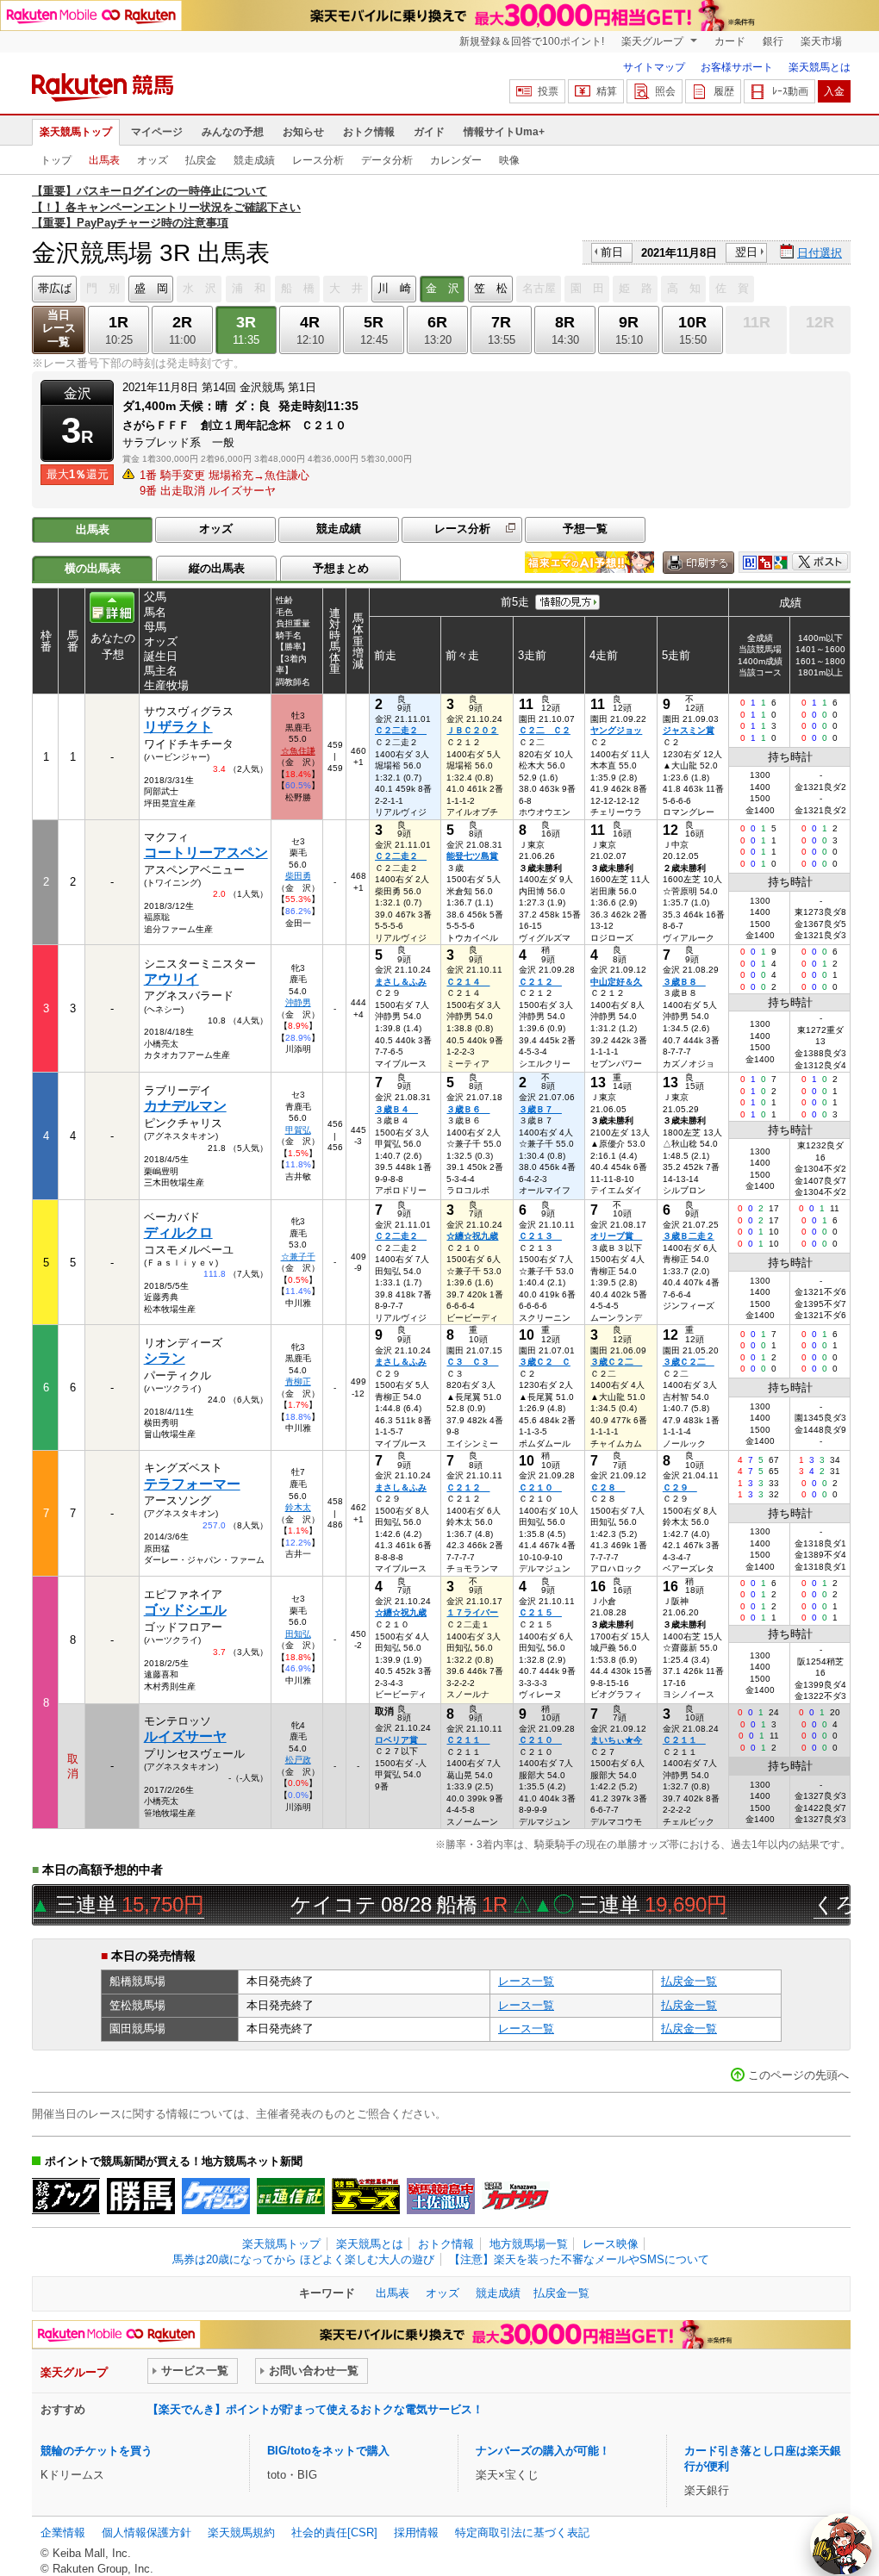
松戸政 (298, 1760)
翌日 (746, 252)
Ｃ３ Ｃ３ (472, 1362)
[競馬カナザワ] (516, 2196)
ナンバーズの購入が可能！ (543, 2451)
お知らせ (303, 132)
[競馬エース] (366, 2196)
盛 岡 (151, 288)
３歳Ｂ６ (468, 1109)
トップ (56, 160)
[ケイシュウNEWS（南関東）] (216, 2196)
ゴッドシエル (185, 1610)
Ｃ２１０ (540, 1487)
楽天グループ (654, 41)
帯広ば (55, 288)
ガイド (429, 132)
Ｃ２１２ (540, 982)
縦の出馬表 (217, 568)
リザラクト (178, 727)
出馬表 (104, 160)
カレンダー (456, 160)
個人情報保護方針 (146, 2532)
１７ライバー (472, 1612)
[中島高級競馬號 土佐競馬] (441, 2196)
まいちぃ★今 (616, 1740)
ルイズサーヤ (185, 1736)
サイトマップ (654, 67)
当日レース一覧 (59, 329)
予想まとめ (341, 568)
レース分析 (318, 160)
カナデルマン (185, 1106)
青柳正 (298, 1381)
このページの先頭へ (798, 2075)
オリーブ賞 (616, 1236)
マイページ (157, 132)
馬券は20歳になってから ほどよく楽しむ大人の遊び (303, 2259)
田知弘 (298, 1634)
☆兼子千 (298, 1257)
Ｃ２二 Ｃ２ (545, 730)
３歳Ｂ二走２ (689, 1236)
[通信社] (291, 2196)
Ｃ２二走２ (401, 730)
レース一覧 (526, 1981)
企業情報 (63, 2532)
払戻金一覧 (689, 1981)
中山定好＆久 (616, 982)
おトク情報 (369, 132)
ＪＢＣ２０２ (472, 730)
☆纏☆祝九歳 (472, 1236)
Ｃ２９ (680, 1487)
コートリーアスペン (206, 852)
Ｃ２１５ (540, 1612)
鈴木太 (298, 1507)
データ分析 (387, 160)
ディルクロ (178, 1232)
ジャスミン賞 (689, 730)
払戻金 (201, 160)
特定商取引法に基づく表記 (522, 2532)
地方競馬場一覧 (529, 2244)
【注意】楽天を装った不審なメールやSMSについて (579, 2259)
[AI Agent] (841, 2544)
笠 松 (491, 288)
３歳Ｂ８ (684, 982)
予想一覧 (585, 529)
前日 (612, 252)
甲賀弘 (298, 1130)
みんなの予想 (233, 132)
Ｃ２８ (608, 1487)
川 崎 (394, 288)
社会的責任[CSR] (334, 2532)
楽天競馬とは (820, 67)
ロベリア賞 (401, 1740)
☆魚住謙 (298, 751)
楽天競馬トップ (76, 132)
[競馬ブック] (66, 2196)
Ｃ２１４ (468, 982)
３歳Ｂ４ (396, 1109)
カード (730, 41)
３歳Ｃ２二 (616, 1362)
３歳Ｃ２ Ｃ (545, 1362)
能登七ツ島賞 (472, 856)
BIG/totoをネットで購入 (328, 2451)
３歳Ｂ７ (540, 1109)
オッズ (153, 160)
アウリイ (171, 979)
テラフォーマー (192, 1484)
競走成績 (254, 160)
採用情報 (416, 2532)
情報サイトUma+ (504, 132)
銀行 (773, 41)
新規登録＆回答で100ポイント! (532, 41)
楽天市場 (821, 41)
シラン (165, 1358)
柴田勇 (298, 876)
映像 (509, 160)
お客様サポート (737, 67)
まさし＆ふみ (401, 982)
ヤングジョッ (616, 730)
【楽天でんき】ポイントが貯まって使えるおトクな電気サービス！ (315, 2409)
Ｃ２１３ (540, 1236)
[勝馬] (141, 2196)
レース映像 (611, 2244)
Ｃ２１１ (468, 1740)
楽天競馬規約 (241, 2532)
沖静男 (298, 1002)
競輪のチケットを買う (97, 2451)
